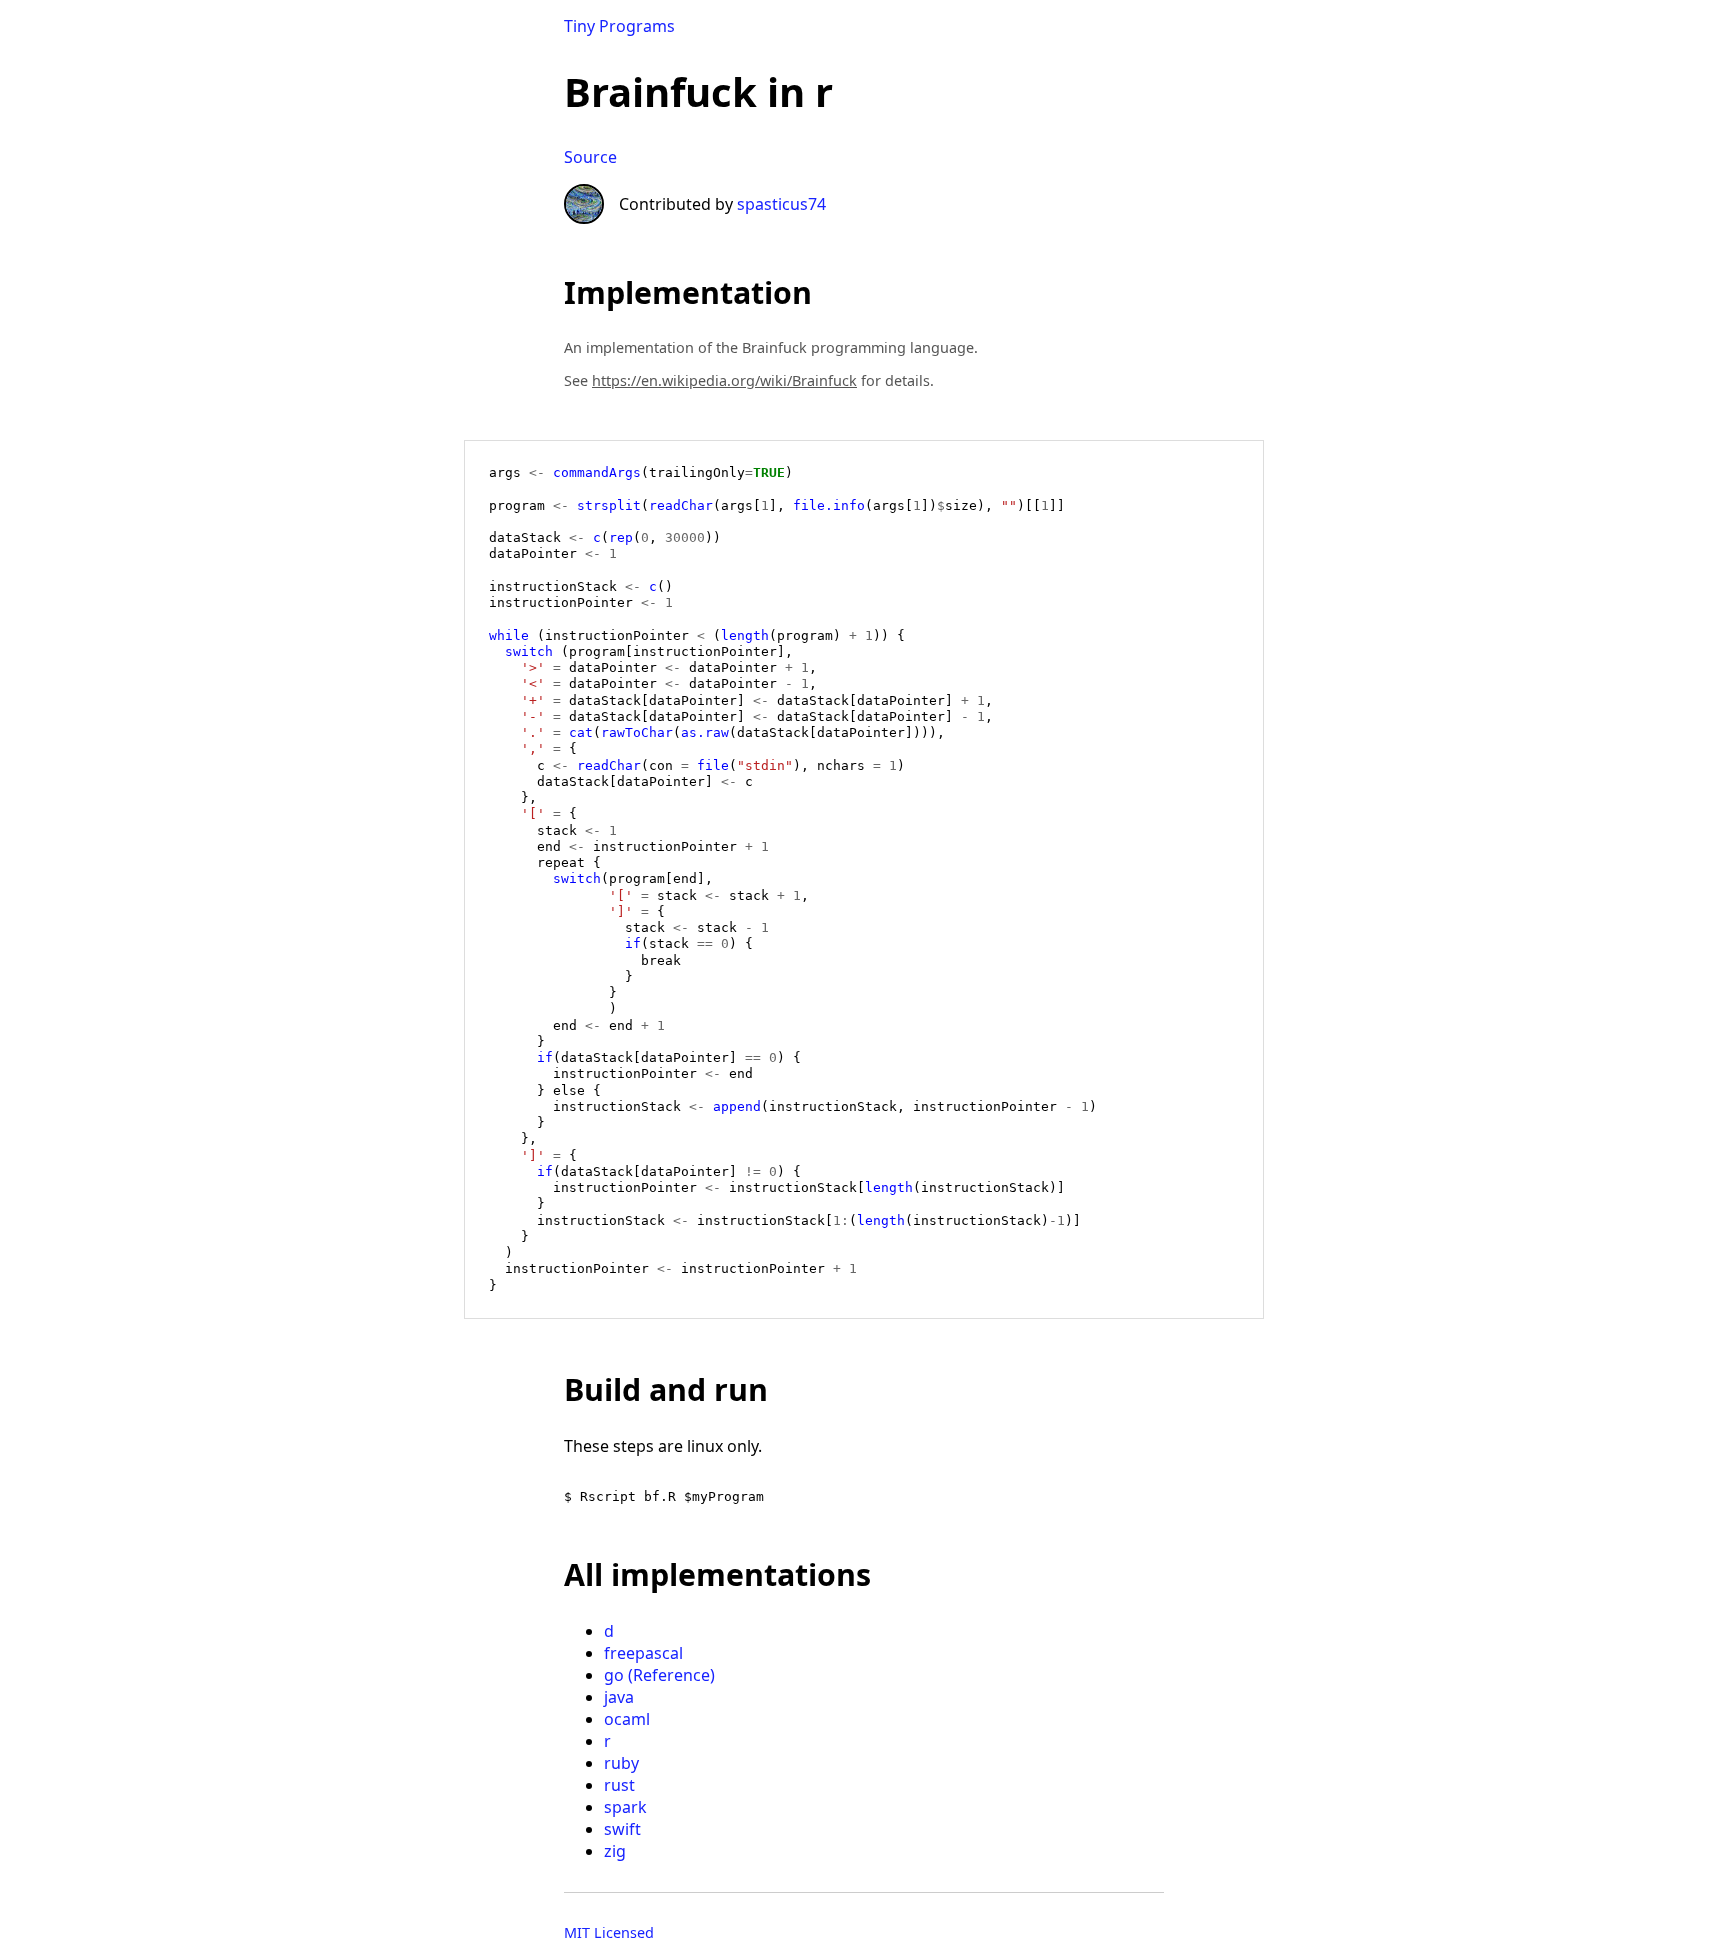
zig (615, 1851)
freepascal (643, 1653)
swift (622, 1829)
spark (625, 1807)
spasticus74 (781, 204)
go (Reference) (659, 1675)
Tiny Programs (619, 26)
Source (590, 157)
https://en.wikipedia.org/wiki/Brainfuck (724, 380)
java (619, 1697)
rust (619, 1785)
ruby (621, 1763)
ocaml (627, 1719)
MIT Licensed (609, 1932)
